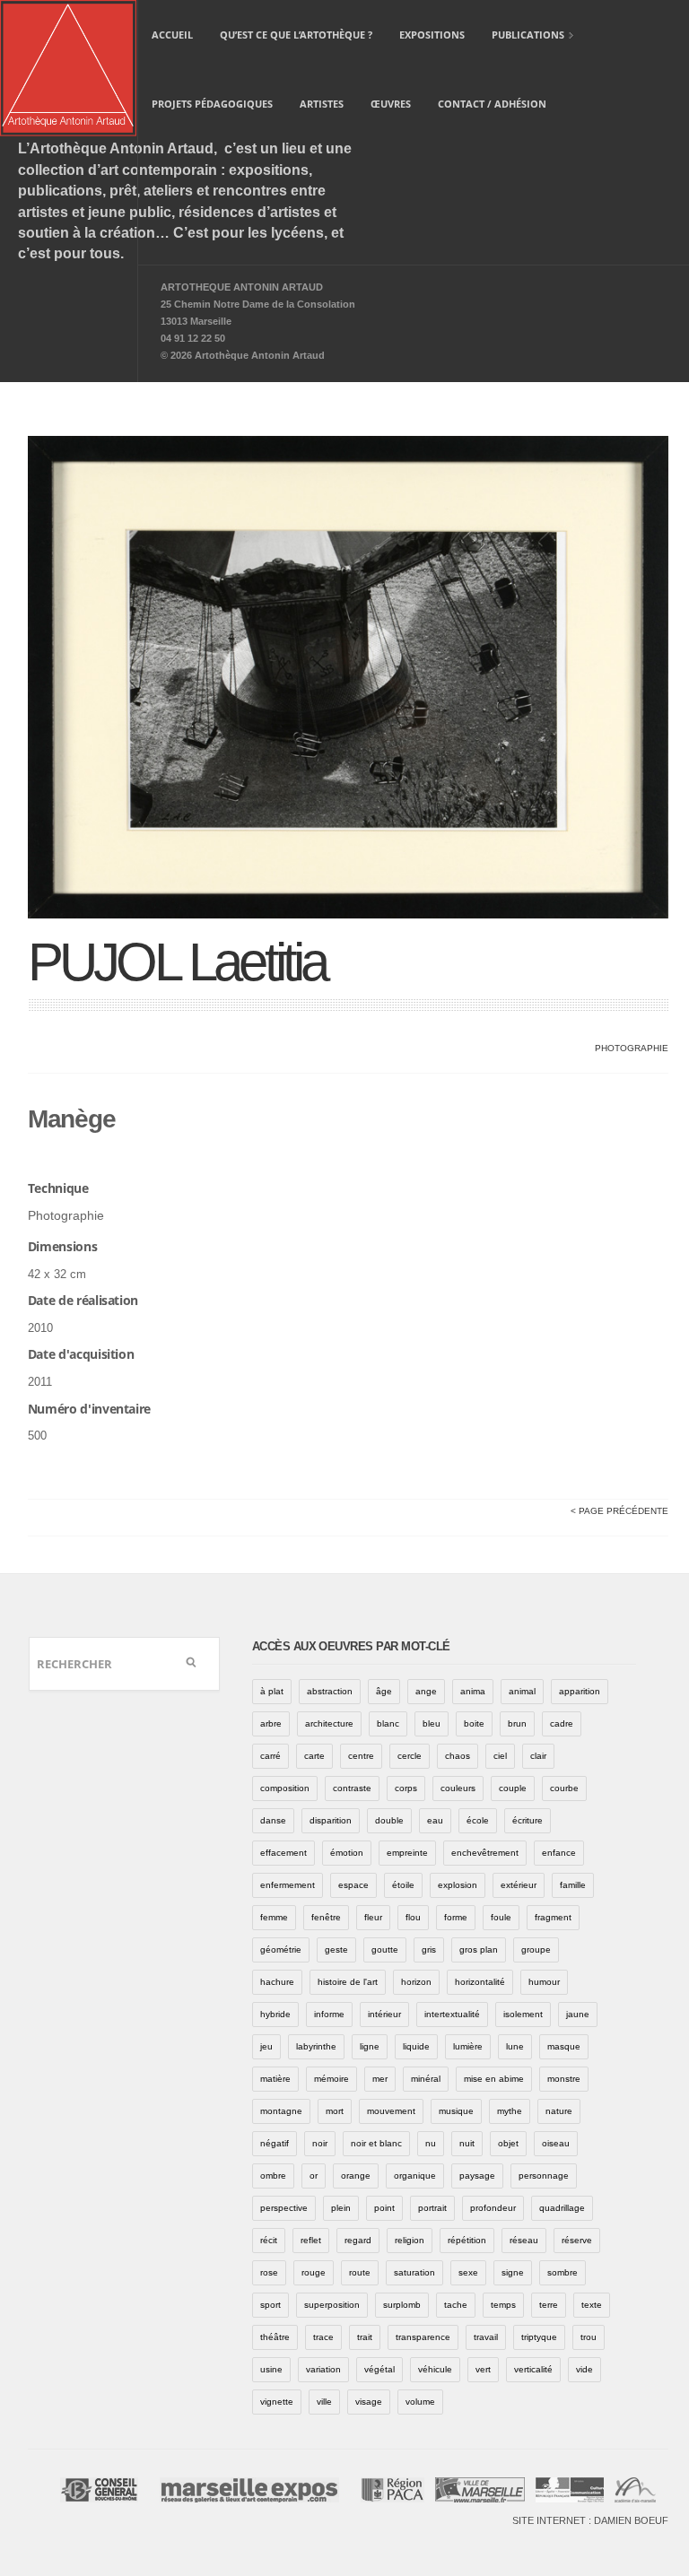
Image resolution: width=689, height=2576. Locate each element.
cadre (562, 1723)
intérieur (384, 2014)
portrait (432, 2208)
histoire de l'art (348, 1982)
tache (456, 2305)
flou (413, 1917)
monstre (564, 2079)
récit (269, 2240)
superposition (332, 2305)
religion (410, 2240)
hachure (277, 1982)
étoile (403, 1885)
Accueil (172, 35)
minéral (426, 2079)
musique (456, 2111)
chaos (458, 1756)
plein (341, 2208)
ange (426, 1691)
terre (549, 2305)
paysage (477, 2176)
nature (559, 2111)
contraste (352, 1788)
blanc (388, 1723)
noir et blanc (376, 2143)
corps (406, 1788)
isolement (523, 2014)
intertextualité (452, 2014)
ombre (273, 2176)
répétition (467, 2240)
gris (429, 1949)
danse (273, 1820)
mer (380, 2079)
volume (420, 2402)
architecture (329, 1723)
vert (483, 2369)
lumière (468, 2046)
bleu (432, 1723)
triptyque (539, 2337)
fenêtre (326, 1917)
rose (269, 2272)
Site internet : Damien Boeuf (590, 2520)
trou (589, 2337)
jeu (266, 2046)
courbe (564, 1788)
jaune (578, 2014)
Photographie (632, 1048)
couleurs (458, 1788)
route (360, 2272)
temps (503, 2305)
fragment (553, 1917)
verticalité (533, 2369)
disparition (331, 1820)
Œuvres (391, 104)
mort (335, 2111)
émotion (347, 1853)
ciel (500, 1756)
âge (384, 1691)
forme (456, 1917)
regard (358, 2240)
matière (275, 2079)
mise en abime (494, 2079)
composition (285, 1788)
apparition (580, 1691)
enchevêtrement (485, 1853)
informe (329, 2014)
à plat (272, 1691)
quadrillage (562, 2208)
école (478, 1820)
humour (544, 1982)
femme (274, 1917)
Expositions (432, 35)
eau (435, 1820)
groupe (536, 1949)
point (384, 2208)
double (389, 1820)
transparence (423, 2337)
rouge (314, 2272)
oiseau (556, 2143)
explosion (458, 1885)
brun (517, 1723)
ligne (370, 2046)
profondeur (493, 2208)
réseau (524, 2240)
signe (513, 2272)
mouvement (391, 2111)
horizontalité (480, 1982)
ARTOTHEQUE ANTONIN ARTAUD (242, 287)
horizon (416, 1982)
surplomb (402, 2305)
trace (323, 2337)
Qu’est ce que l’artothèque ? (296, 35)
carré (270, 1756)
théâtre (275, 2337)
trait (365, 2337)
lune (515, 2046)
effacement (283, 1853)
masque (564, 2046)
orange (356, 2176)
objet (508, 2143)
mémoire (331, 2079)
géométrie (281, 1949)
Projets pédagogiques (212, 104)
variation (323, 2369)
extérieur (519, 1885)
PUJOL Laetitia (177, 962)
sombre (563, 2272)
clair (538, 1756)
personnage (544, 2176)
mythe (510, 2111)
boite (474, 1723)
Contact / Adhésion (492, 104)
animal (522, 1691)
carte (314, 1756)
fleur (373, 1917)
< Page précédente (619, 1511)
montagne (281, 2111)
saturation (414, 2272)
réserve (577, 2240)
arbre (271, 1723)
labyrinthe (316, 2046)
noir (320, 2143)
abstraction (330, 1691)
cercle (410, 1756)
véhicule (435, 2369)
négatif (275, 2143)
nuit (467, 2143)
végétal (379, 2369)
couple (513, 1788)
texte (592, 2305)
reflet (311, 2240)
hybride (275, 2014)
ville (324, 2402)
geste (336, 1949)
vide (584, 2369)
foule (501, 1917)
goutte (385, 1949)
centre (361, 1756)
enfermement (288, 1885)
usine (271, 2369)
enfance (559, 1853)
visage (369, 2402)
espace (353, 1885)
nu (431, 2143)
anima (473, 1691)
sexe (468, 2272)
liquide (416, 2046)
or (314, 2176)
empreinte (407, 1853)
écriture (528, 1820)
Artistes (322, 104)
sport (270, 2305)
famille (573, 1885)
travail (486, 2337)
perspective (284, 2208)
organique (415, 2176)
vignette (277, 2402)
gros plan (479, 1949)
